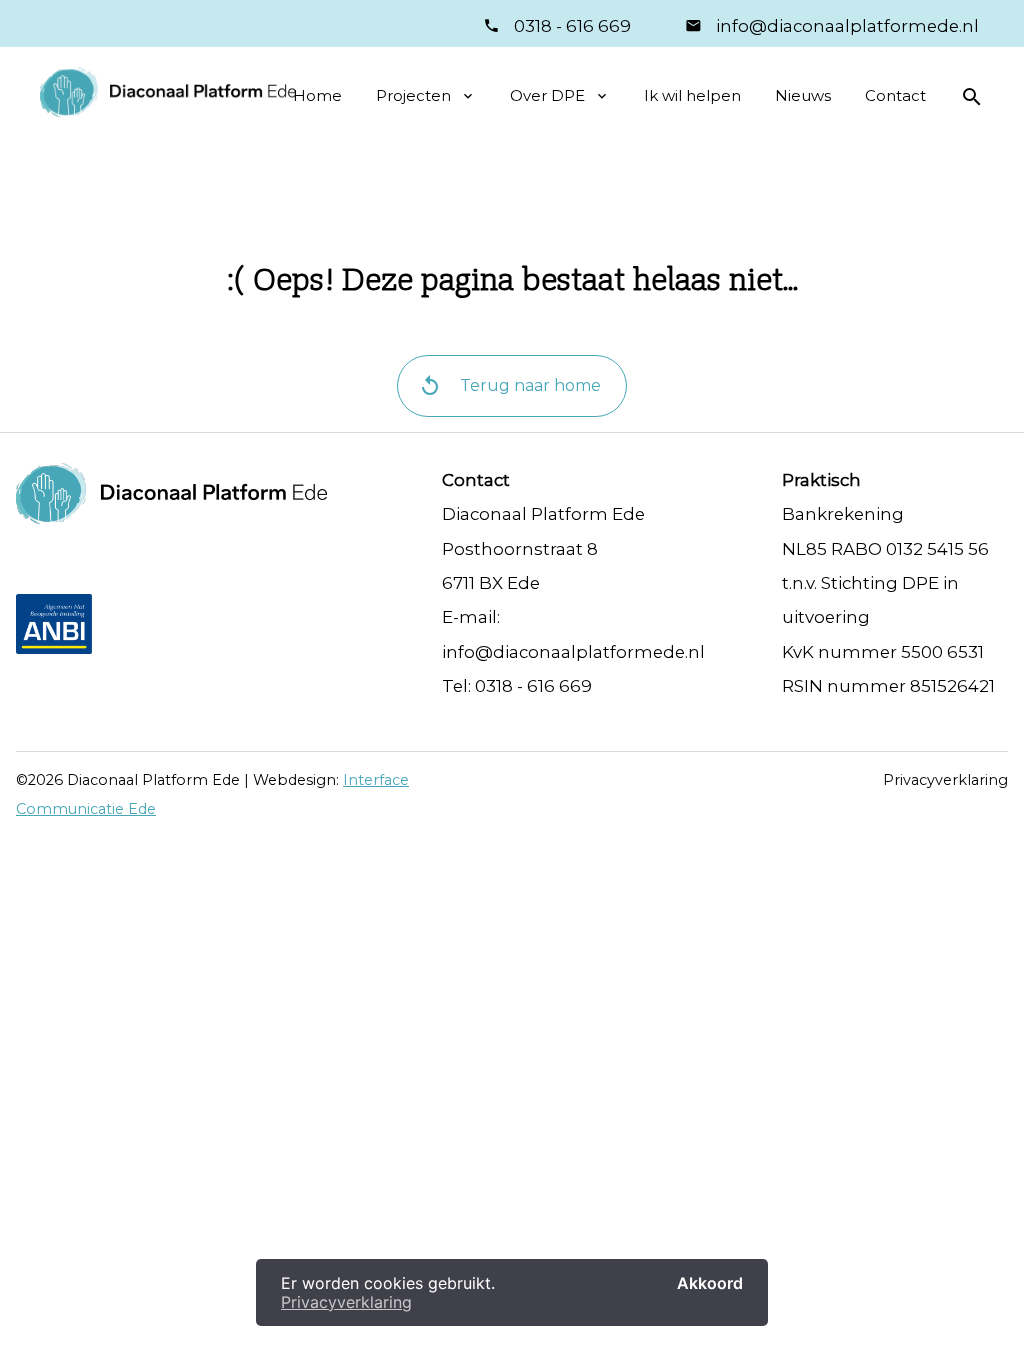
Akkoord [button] (710, 1283)
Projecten (413, 95)
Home (317, 95)
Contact (895, 95)
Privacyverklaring (945, 780)
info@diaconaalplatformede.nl (845, 26)
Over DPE (547, 95)
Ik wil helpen (692, 95)
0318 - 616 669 (572, 26)
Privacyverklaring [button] (346, 1302)
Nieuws (803, 95)
